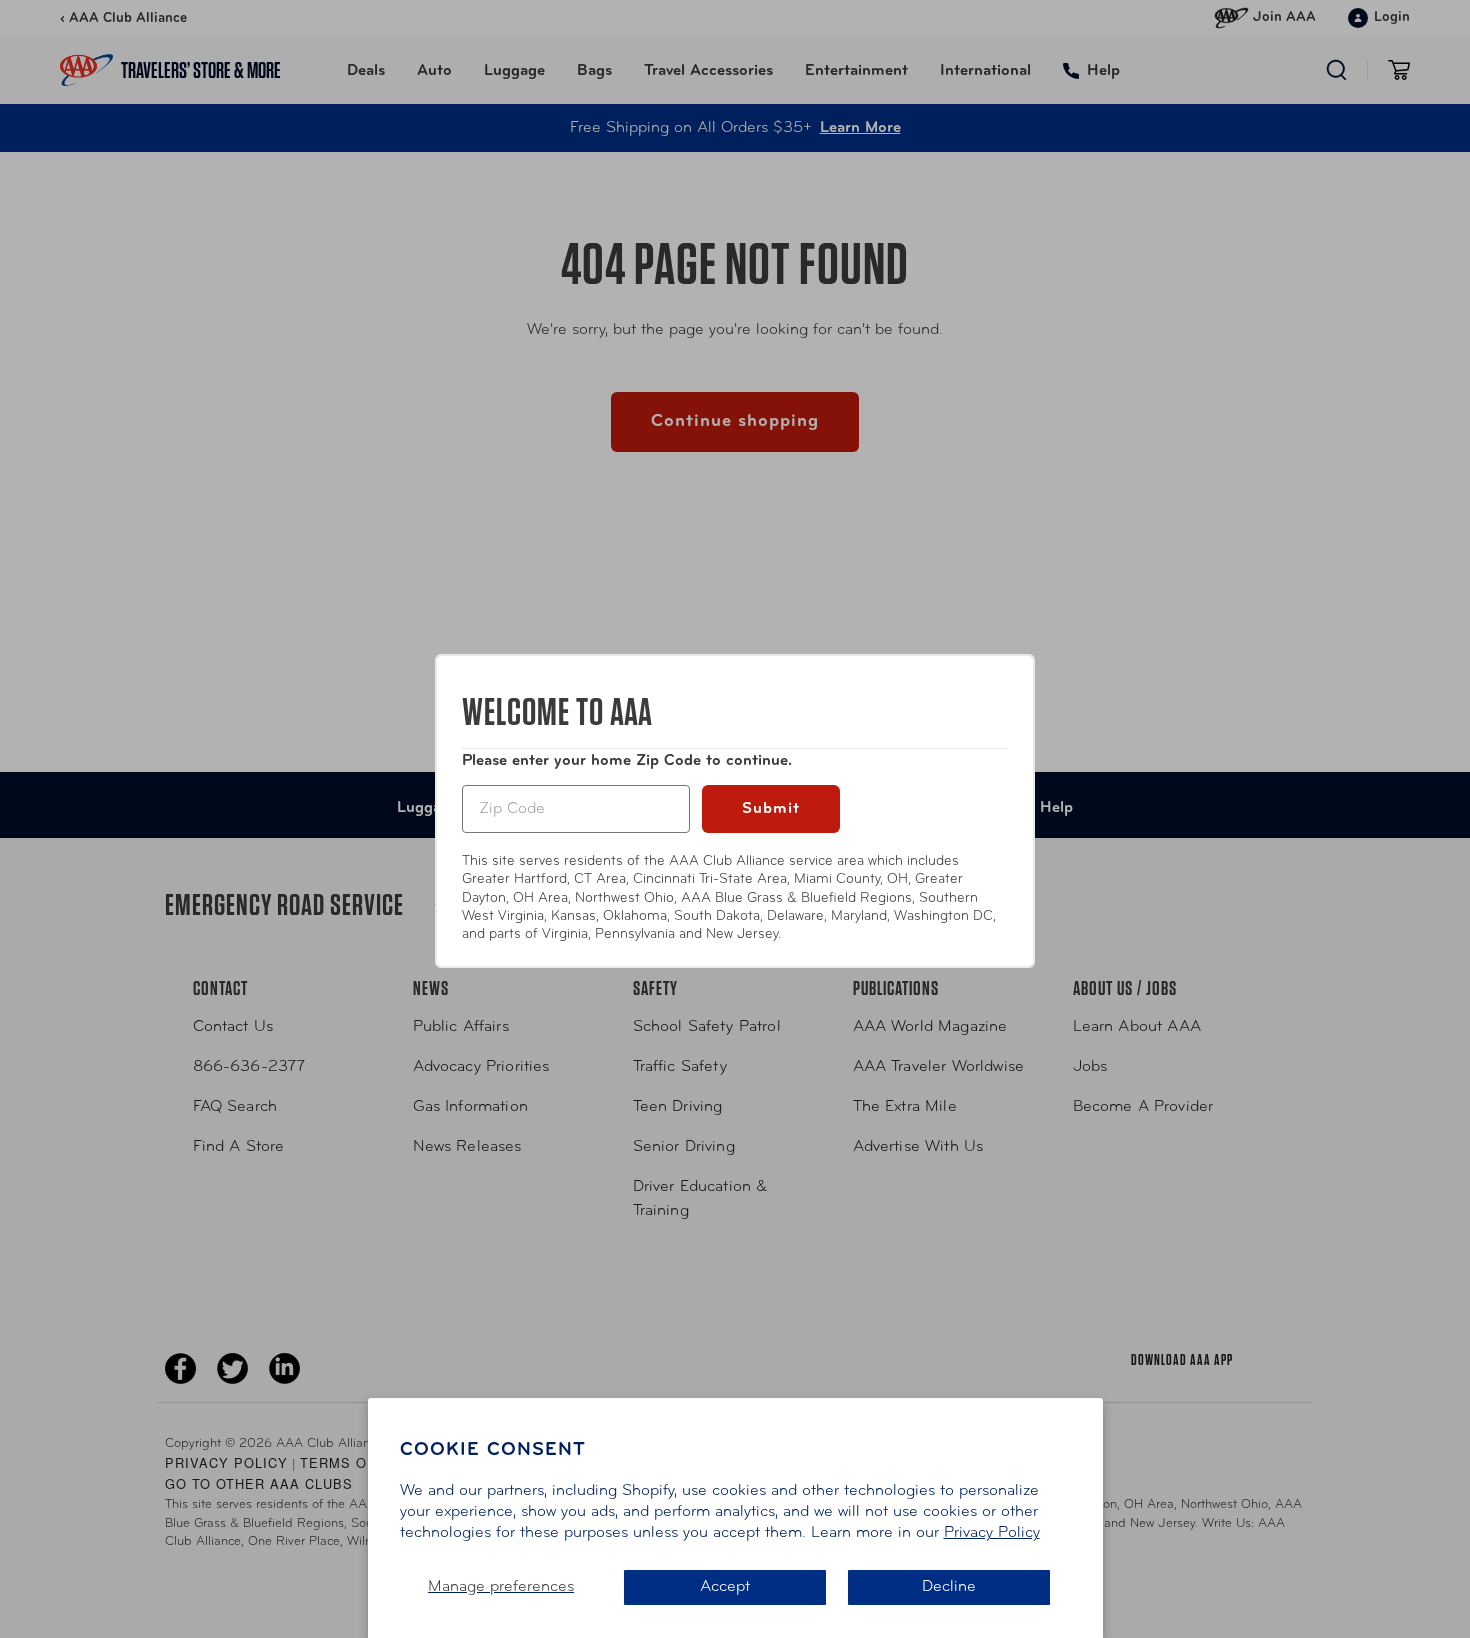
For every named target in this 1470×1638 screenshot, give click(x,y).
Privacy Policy (992, 1533)
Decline (949, 1587)
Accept (725, 1587)
